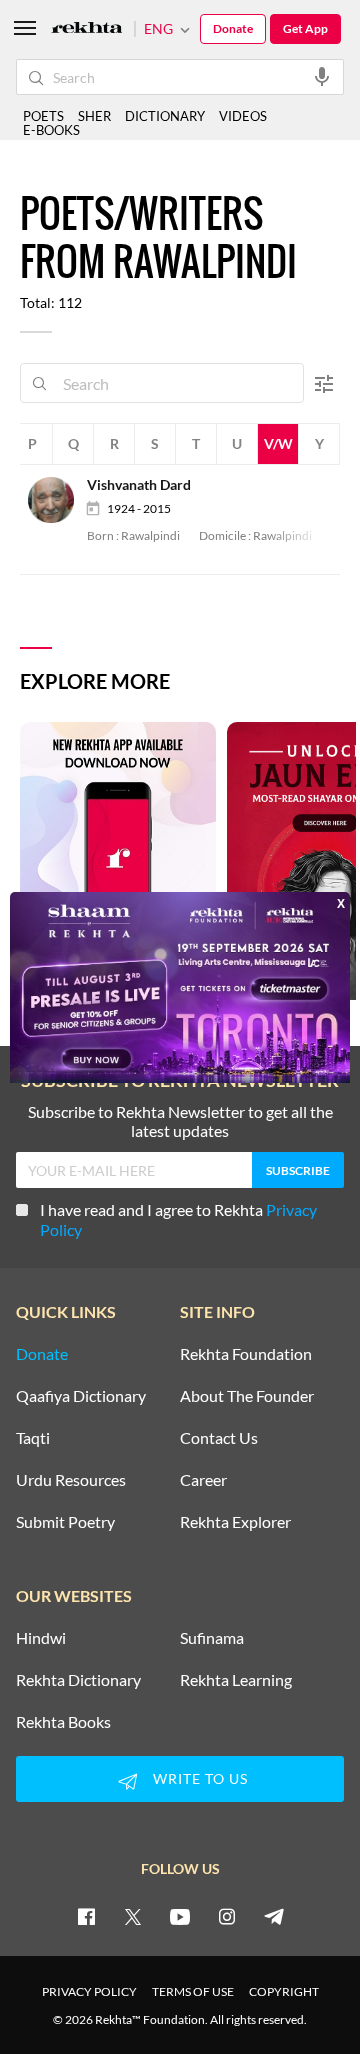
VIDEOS (243, 116)
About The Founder (247, 1396)
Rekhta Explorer (235, 1522)
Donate (233, 28)
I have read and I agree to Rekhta (178, 1219)
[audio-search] (322, 76)
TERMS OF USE (193, 1991)
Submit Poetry (65, 1522)
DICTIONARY (165, 116)
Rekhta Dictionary (78, 1680)
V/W (278, 443)
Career (203, 1480)
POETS (43, 116)
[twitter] (133, 1916)
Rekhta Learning (236, 1680)
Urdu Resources (71, 1480)
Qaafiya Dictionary (81, 1396)
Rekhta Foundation (246, 1354)
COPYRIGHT (284, 1991)
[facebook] (86, 1916)
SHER (94, 116)
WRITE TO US (200, 1778)
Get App (305, 28)
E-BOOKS (51, 130)
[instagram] (227, 1916)
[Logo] (87, 29)
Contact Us (219, 1438)
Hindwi (41, 1638)
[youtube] (180, 1916)
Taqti (33, 1438)
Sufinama (212, 1638)
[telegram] (274, 1916)
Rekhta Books (63, 1722)
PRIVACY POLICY (89, 1991)
